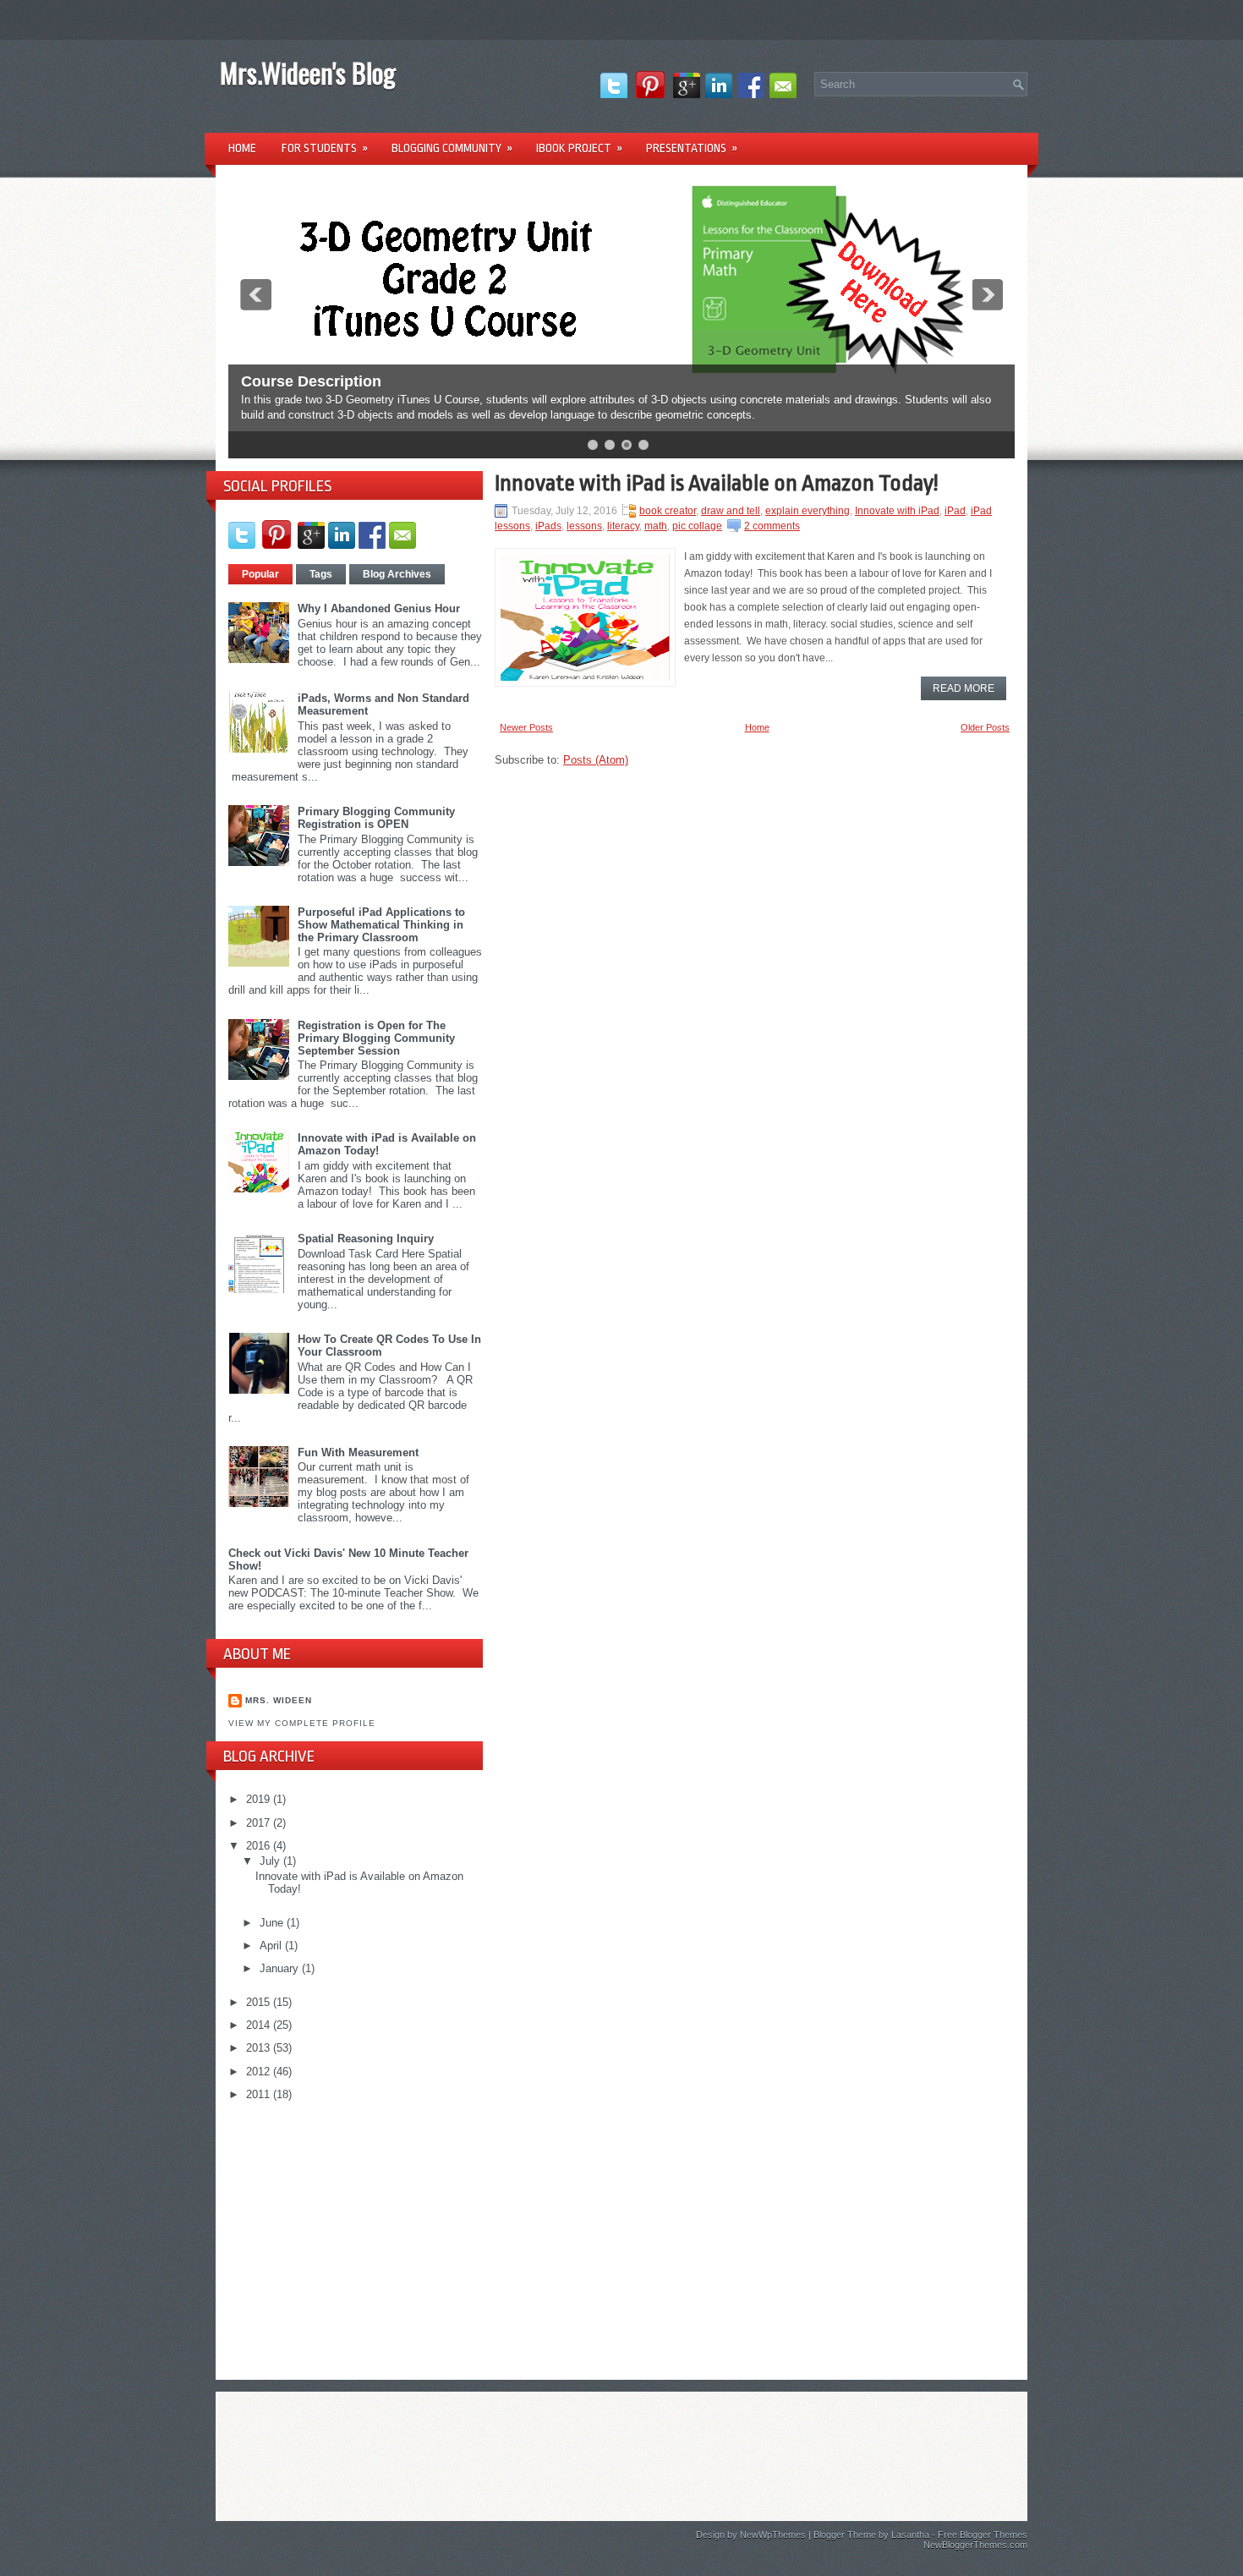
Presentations (692, 148)
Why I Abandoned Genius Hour (379, 608)
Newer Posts (526, 727)
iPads (548, 526)
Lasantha (910, 2535)
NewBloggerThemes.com (975, 2545)
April (272, 1946)
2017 (260, 1823)
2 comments (772, 526)
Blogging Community (452, 148)
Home (242, 148)
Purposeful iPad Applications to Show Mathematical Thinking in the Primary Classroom (381, 925)
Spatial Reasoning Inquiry (366, 1239)
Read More (964, 688)
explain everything (808, 511)
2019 (260, 1799)
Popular (260, 574)
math (656, 526)
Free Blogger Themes (983, 2535)
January (281, 1968)
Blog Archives (397, 574)
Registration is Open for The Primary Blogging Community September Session (376, 1038)
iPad (955, 511)
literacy (623, 526)
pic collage (697, 526)
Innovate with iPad (897, 511)
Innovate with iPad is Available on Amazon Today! (716, 483)
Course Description (311, 381)
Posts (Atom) (596, 760)
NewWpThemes (773, 2535)
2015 (260, 2002)
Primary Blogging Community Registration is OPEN (376, 818)
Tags (321, 574)
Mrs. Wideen (279, 1700)
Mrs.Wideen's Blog (308, 72)
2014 (260, 2025)
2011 (260, 2094)
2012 (260, 2072)
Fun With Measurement (358, 1452)
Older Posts (985, 727)
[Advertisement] (355, 2233)
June (273, 1923)
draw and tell (731, 511)
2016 (260, 1846)
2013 (260, 2048)
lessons (584, 526)
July (271, 1861)
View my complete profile (302, 1723)
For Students (325, 148)
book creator (668, 511)
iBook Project (579, 148)
